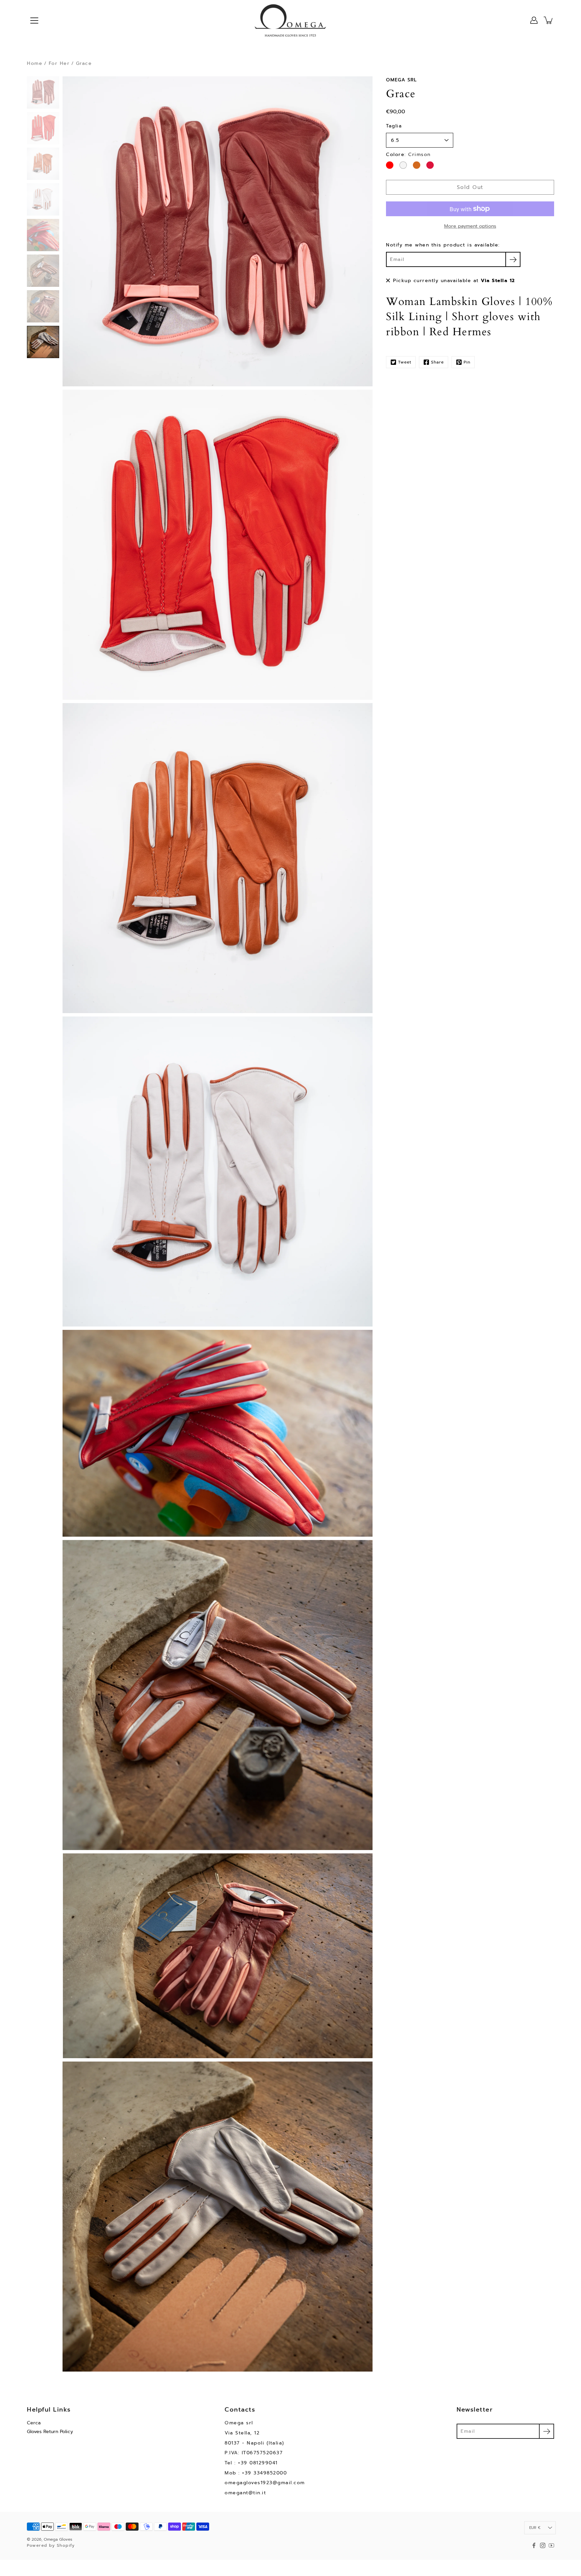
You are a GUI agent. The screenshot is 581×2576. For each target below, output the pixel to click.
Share (437, 362)
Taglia (394, 126)
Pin (467, 362)
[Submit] (547, 2431)
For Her (59, 63)
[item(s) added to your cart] (549, 20)
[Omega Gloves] (290, 20)
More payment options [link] (470, 226)
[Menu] (34, 21)
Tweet (405, 362)
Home (35, 63)
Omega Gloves (58, 2539)
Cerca (34, 2423)
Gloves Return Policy (50, 2432)
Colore (408, 155)
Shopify (66, 2545)
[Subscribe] (513, 259)
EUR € (535, 2528)
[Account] (534, 20)
